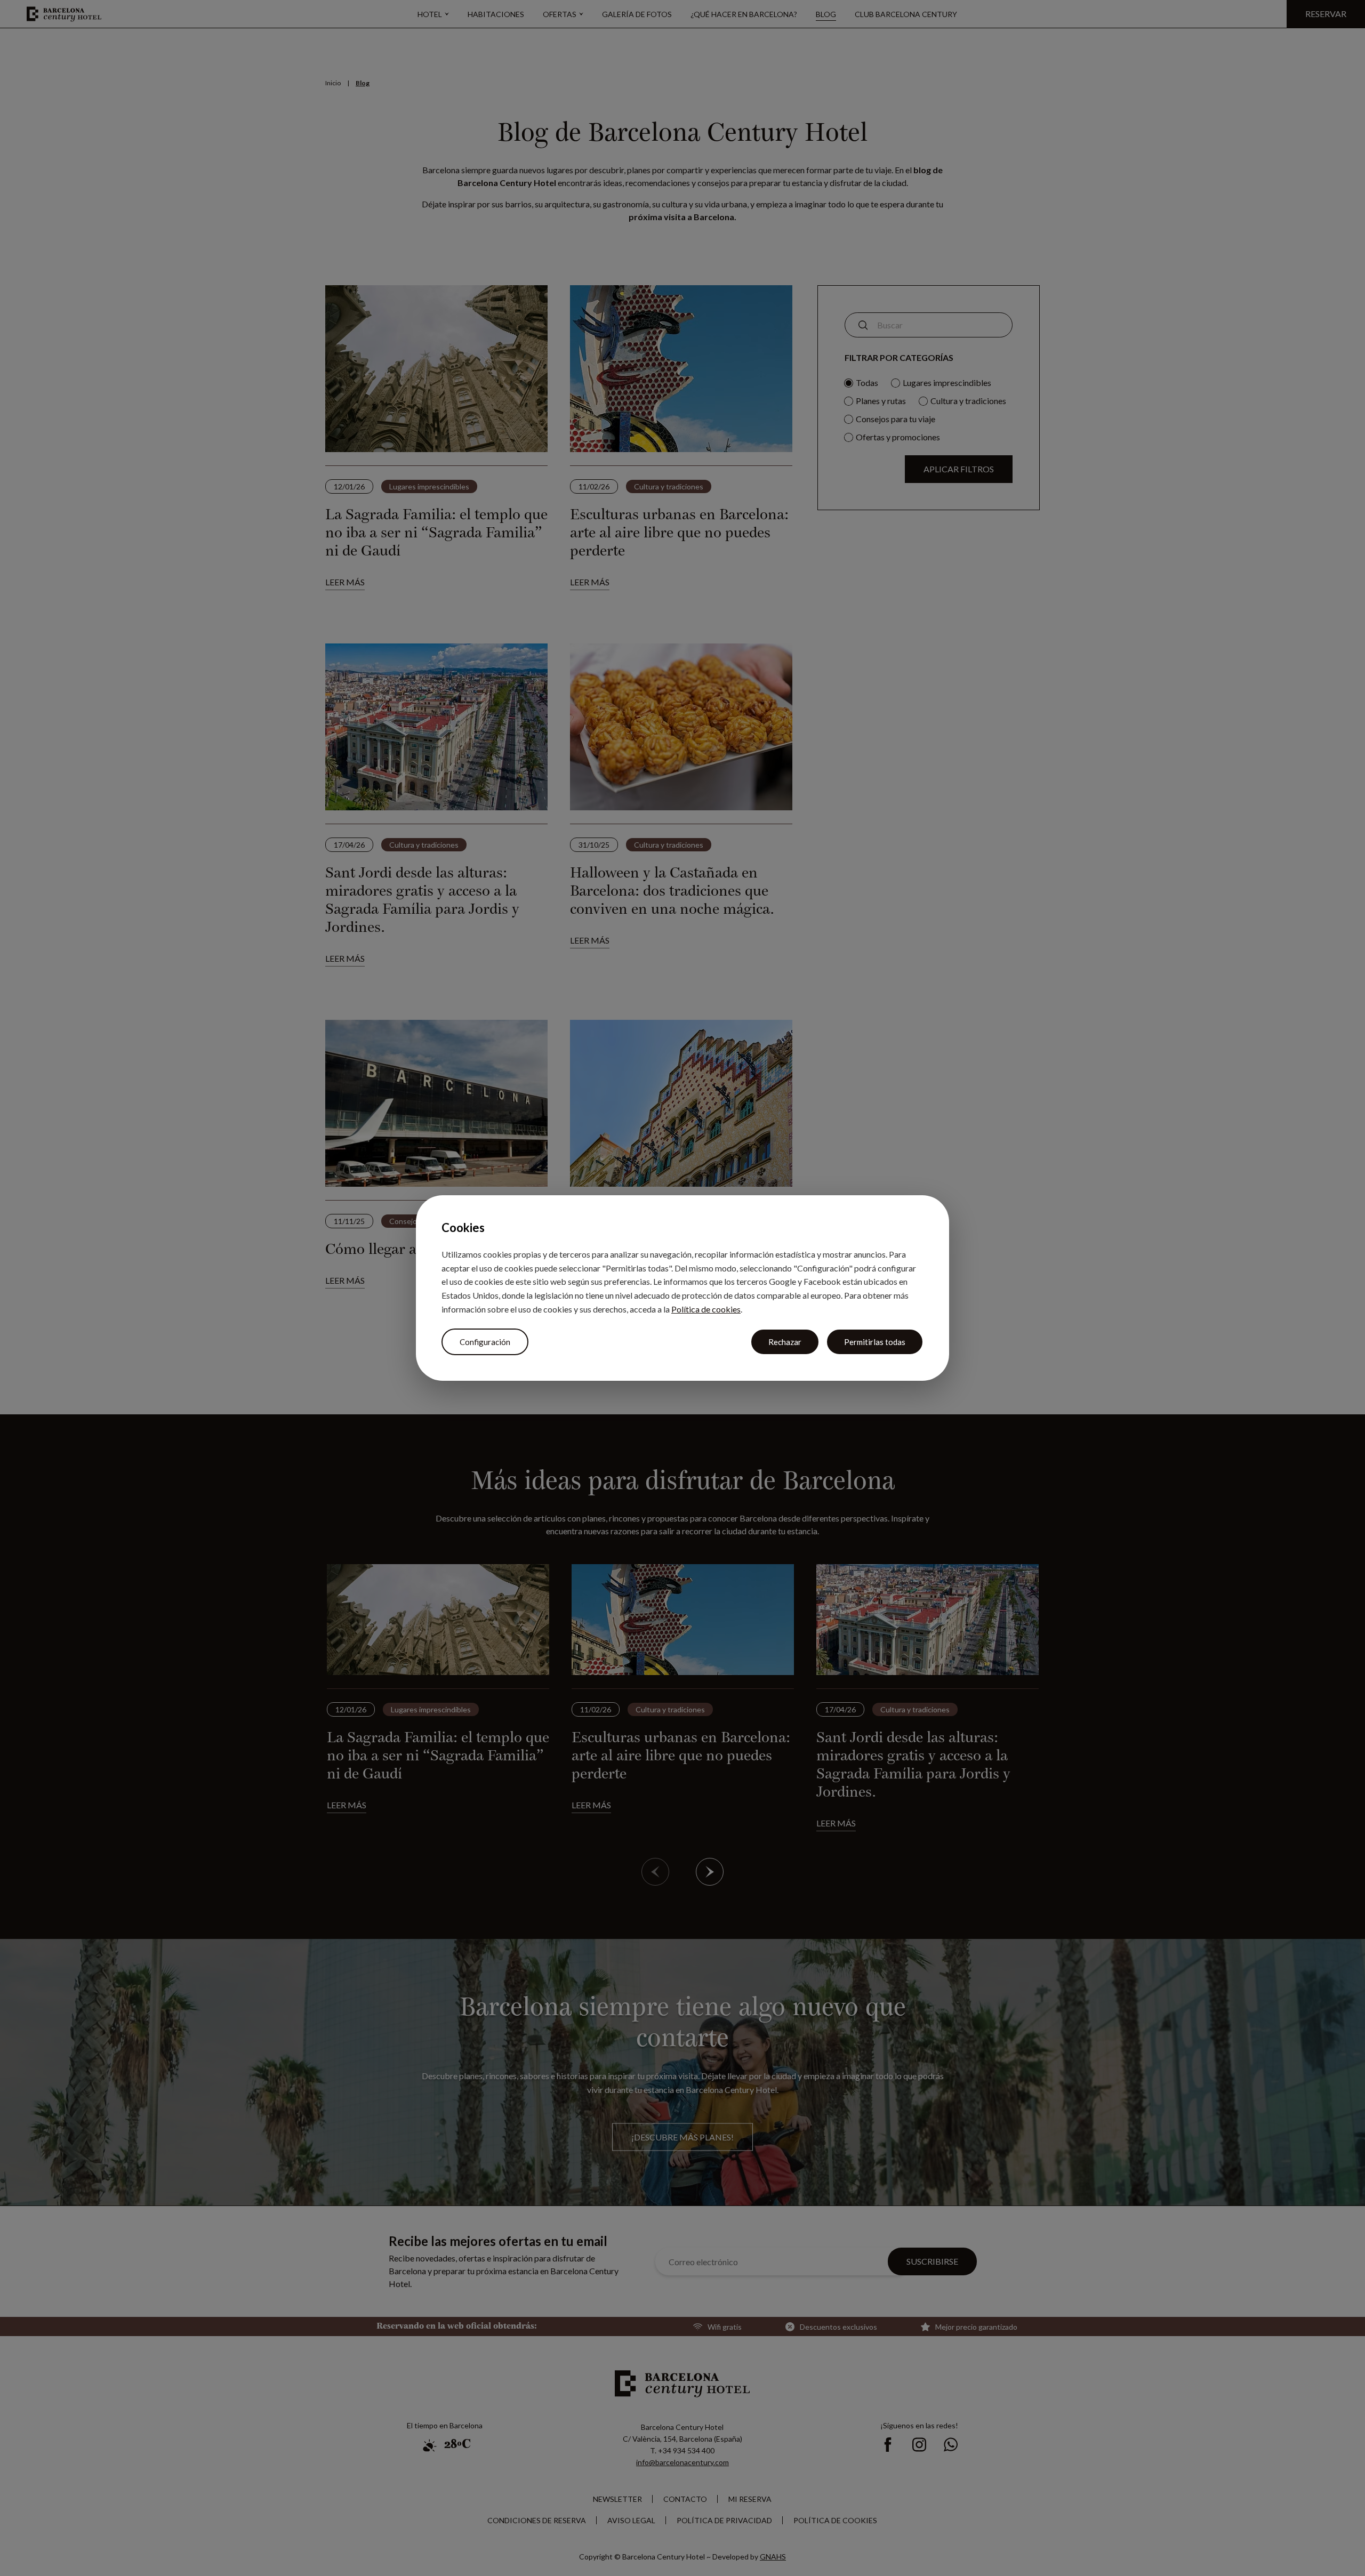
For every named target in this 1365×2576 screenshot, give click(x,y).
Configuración (485, 1342)
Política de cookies (706, 1309)
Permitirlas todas (875, 1342)
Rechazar (785, 1342)
